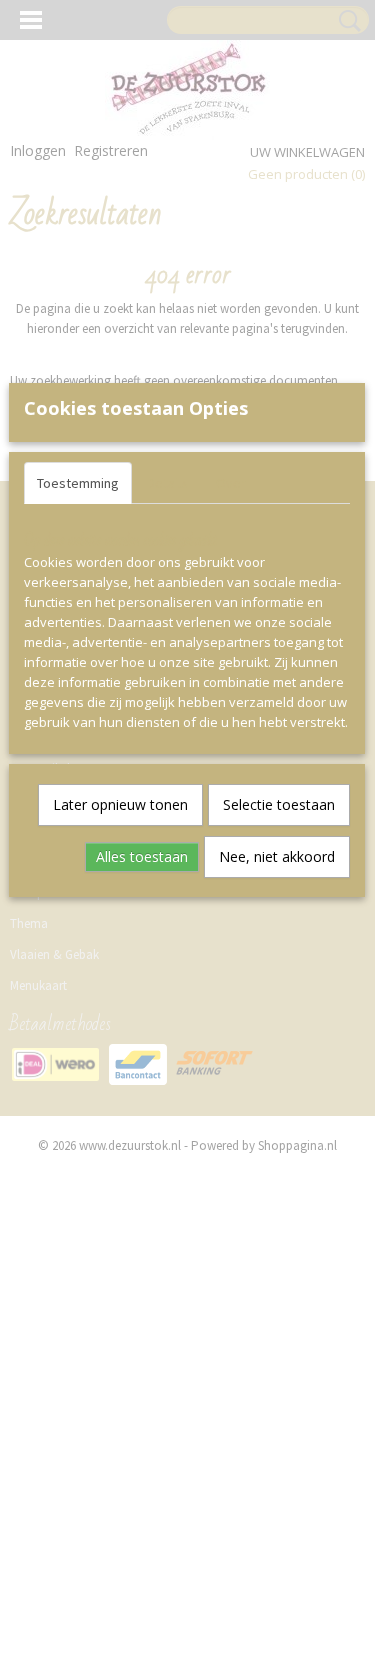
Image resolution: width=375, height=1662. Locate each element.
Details (167, 483)
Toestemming (78, 483)
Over (231, 483)
